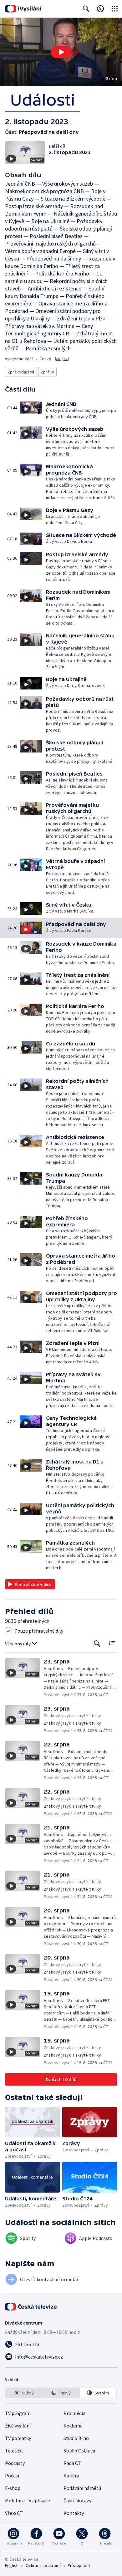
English (12, 2565)
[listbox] (61, 2393)
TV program (18, 2413)
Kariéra (71, 2476)
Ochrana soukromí (43, 2565)
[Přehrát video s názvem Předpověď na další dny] (61, 52)
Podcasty (15, 2463)
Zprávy (47, 372)
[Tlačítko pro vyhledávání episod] (97, 1644)
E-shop (13, 2488)
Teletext (14, 2451)
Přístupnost (79, 2565)
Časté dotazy (77, 2501)
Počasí (12, 2476)
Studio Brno (76, 2438)
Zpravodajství (21, 372)
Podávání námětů (82, 2488)
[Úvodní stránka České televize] (31, 2307)
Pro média (74, 2413)
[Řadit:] (112, 1643)
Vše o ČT (14, 2513)
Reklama (73, 2426)
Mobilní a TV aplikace (28, 2501)
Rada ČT (72, 2463)
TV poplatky (18, 2438)
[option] (24, 2393)
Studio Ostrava (79, 2451)
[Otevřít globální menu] (115, 9)
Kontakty (74, 2513)
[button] (61, 52)
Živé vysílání (18, 2426)
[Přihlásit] (100, 9)
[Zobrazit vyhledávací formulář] (86, 9)
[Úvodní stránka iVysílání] (23, 9)
